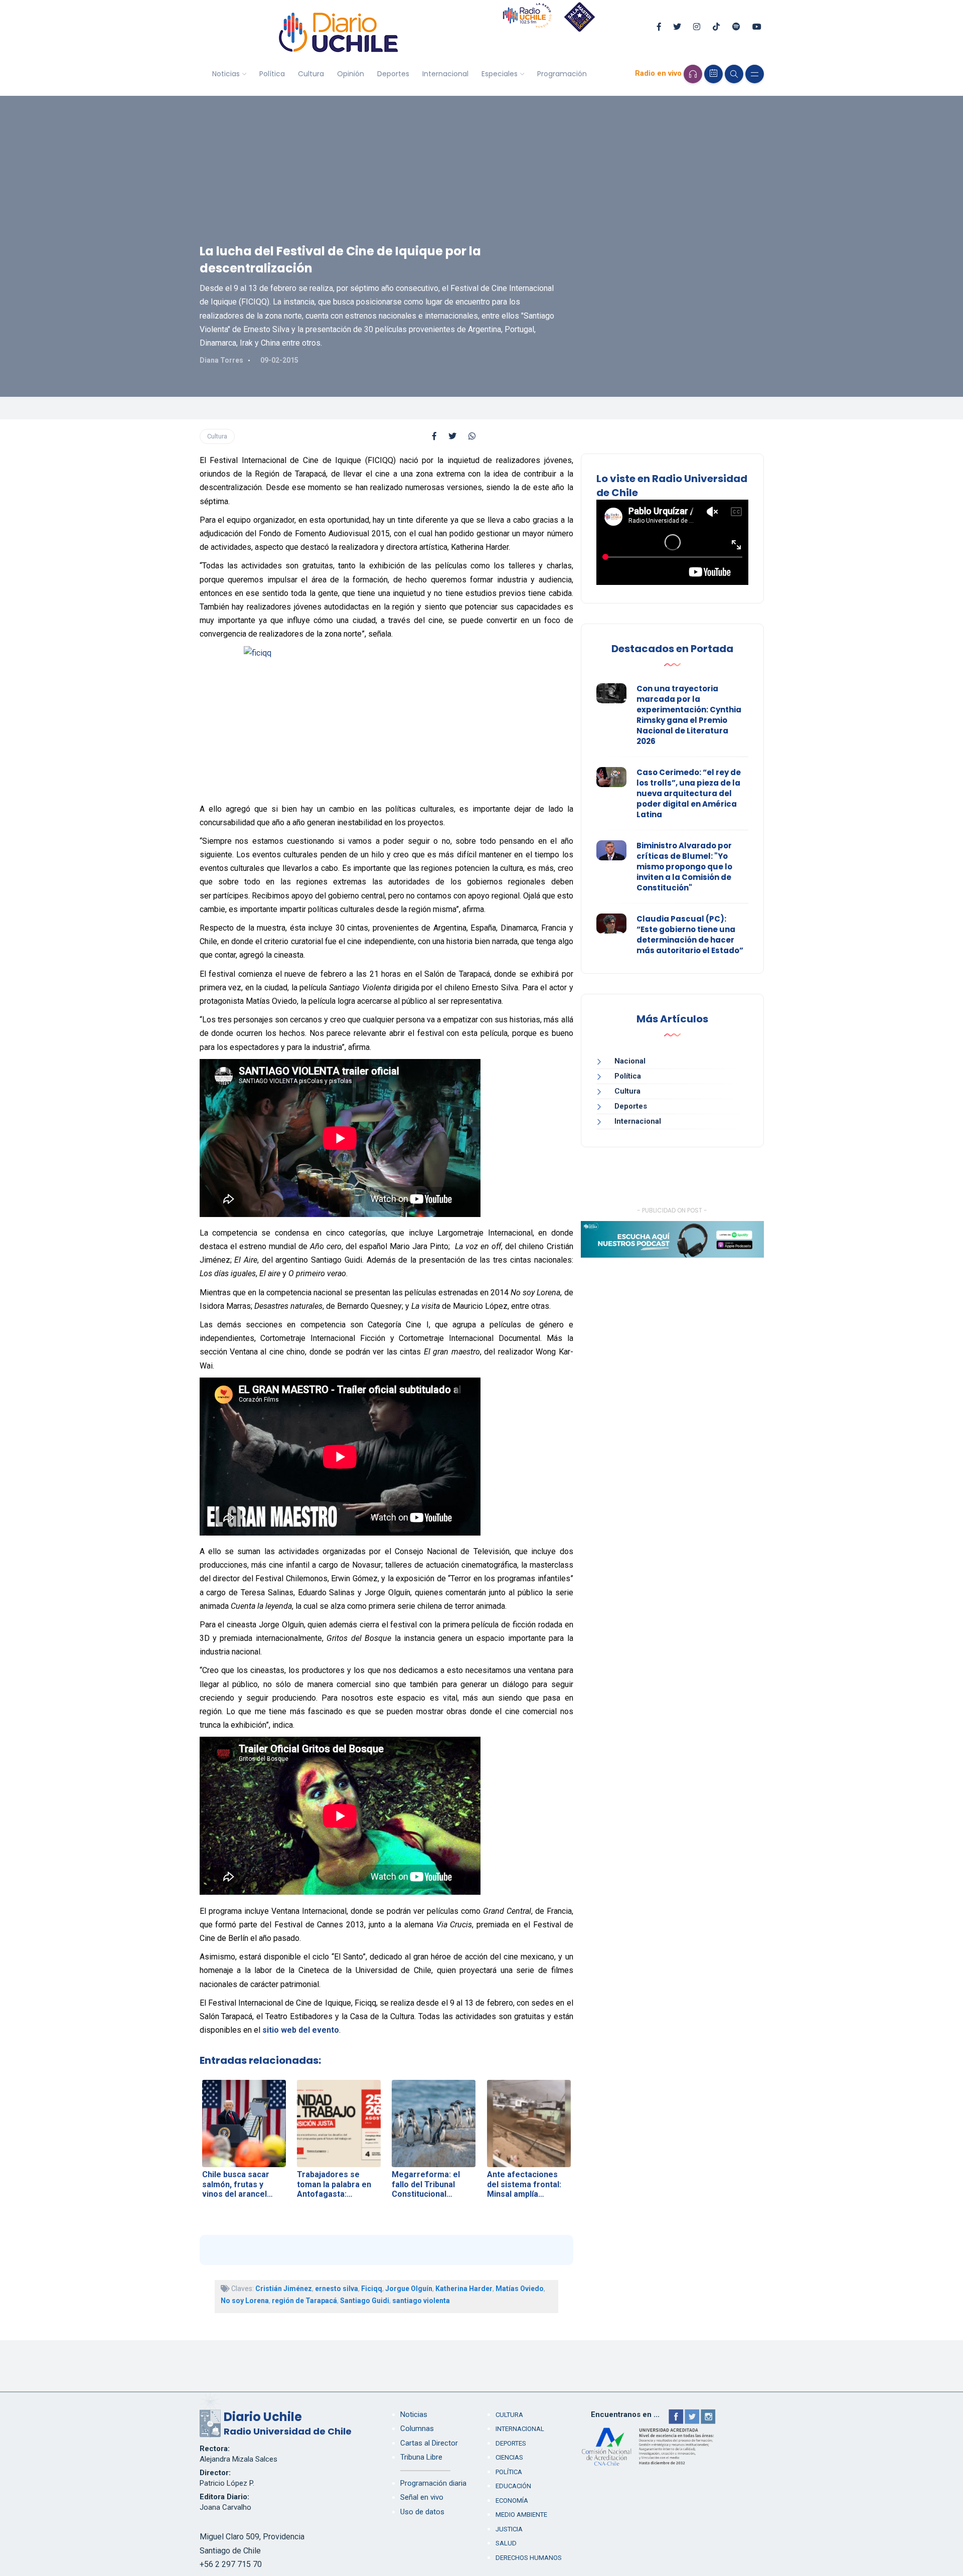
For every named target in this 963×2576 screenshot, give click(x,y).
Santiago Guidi (365, 2301)
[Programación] (713, 74)
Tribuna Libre (421, 2457)
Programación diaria (433, 2483)
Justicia (509, 2529)
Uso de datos (422, 2512)
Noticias (226, 74)
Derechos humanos (529, 2558)
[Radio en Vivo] (693, 74)
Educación (513, 2486)
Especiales (500, 74)
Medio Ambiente (521, 2515)
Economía (512, 2501)
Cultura (311, 74)
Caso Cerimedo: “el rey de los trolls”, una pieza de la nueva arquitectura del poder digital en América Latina (689, 793)
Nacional (630, 1061)
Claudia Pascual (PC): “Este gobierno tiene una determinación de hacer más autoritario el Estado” (690, 935)
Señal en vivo (422, 2497)
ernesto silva (337, 2289)
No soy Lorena (245, 2301)
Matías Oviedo (520, 2289)
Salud (506, 2543)
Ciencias (509, 2457)
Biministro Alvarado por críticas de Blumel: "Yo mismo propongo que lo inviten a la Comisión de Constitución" (684, 867)
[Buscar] (734, 74)
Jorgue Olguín (409, 2289)
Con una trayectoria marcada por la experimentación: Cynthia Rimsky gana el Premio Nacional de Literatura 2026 (689, 715)
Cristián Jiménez (284, 2289)
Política (272, 74)
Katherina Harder (464, 2289)
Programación (562, 74)
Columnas (417, 2429)
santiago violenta (421, 2301)
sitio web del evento (301, 2030)
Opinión (351, 74)
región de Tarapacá (304, 2301)
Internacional (445, 74)
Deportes (393, 74)
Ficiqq (372, 2289)
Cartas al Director (429, 2443)
